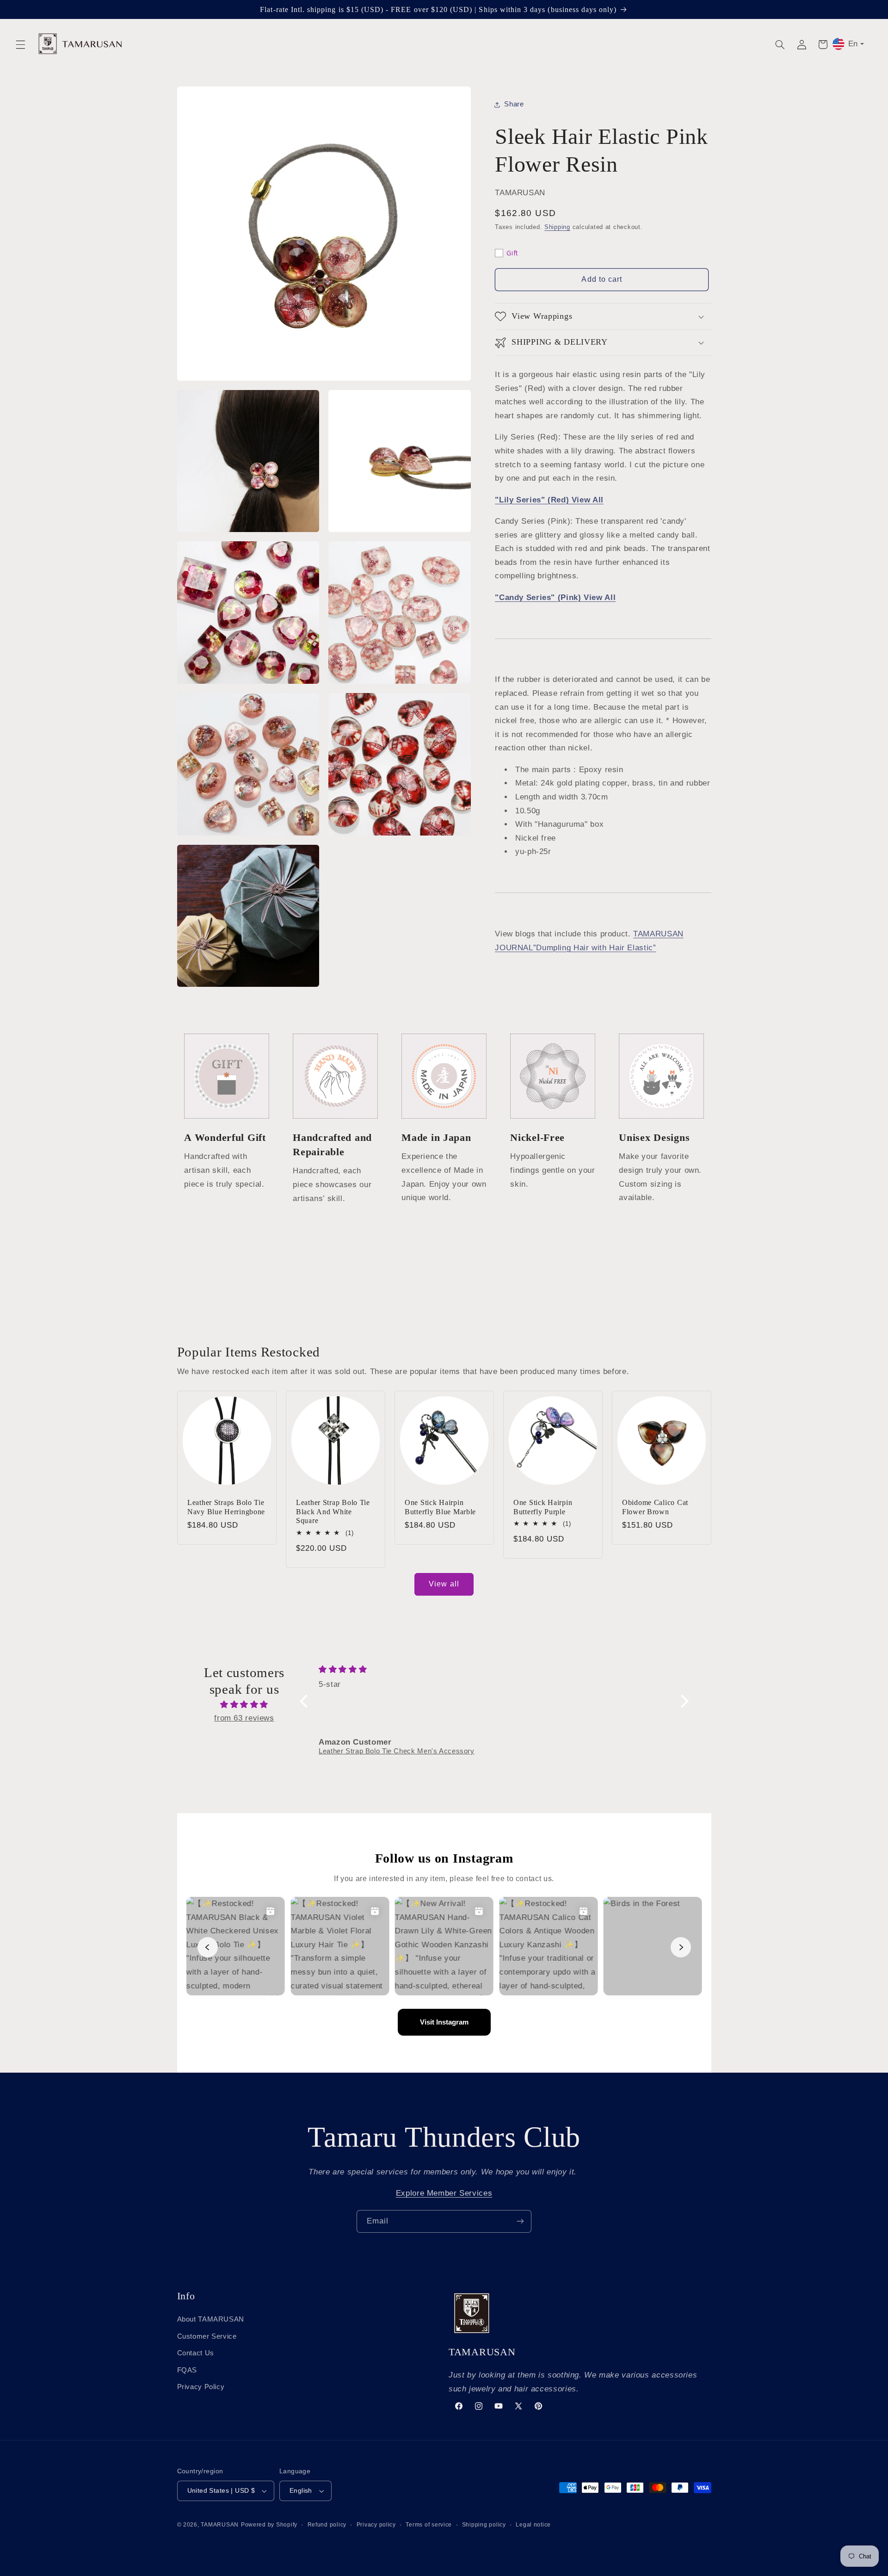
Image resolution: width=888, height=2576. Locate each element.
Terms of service (429, 2525)
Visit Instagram (444, 2022)
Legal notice (533, 2525)
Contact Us (196, 2353)
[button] (20, 44)
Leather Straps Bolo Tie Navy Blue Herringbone (226, 1507)
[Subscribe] (520, 2221)
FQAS (187, 2370)
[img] (244, 1705)
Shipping (557, 228)
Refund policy (327, 2525)
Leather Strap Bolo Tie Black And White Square (333, 1511)
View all (444, 1584)
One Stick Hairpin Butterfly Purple (543, 1507)
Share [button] (514, 104)
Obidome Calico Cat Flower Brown (655, 1507)
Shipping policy (484, 2525)
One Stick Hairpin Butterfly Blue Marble (440, 1507)
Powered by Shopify (269, 2525)
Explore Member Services (444, 2193)
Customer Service (207, 2336)
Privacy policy (376, 2525)
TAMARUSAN (220, 2525)
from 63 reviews (244, 1718)
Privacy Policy (201, 2387)
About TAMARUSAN (211, 2319)
